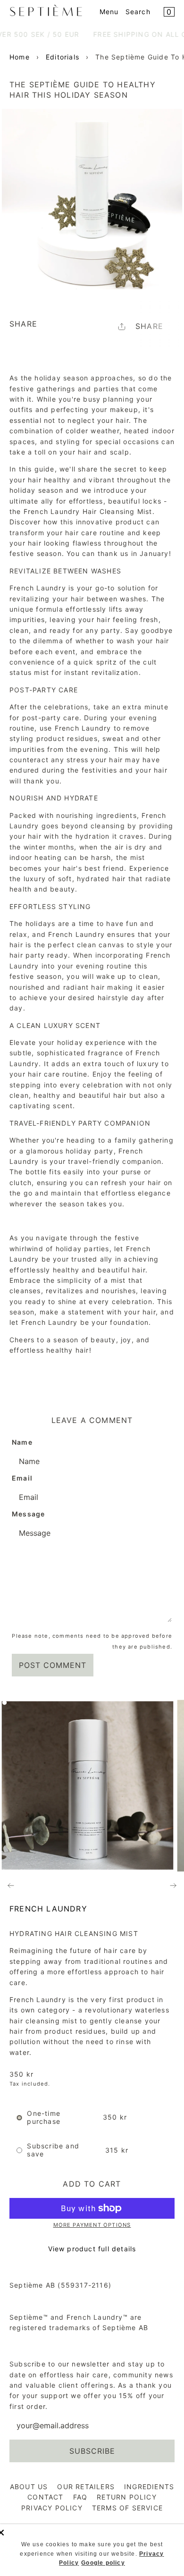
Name (22, 1442)
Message (28, 1514)
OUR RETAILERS (86, 2487)
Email (22, 1478)
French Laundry (48, 1909)
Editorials (63, 57)
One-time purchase (44, 2117)
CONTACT (45, 2497)
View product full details (92, 2249)
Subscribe (92, 2451)
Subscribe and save (53, 2150)
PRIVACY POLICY (52, 2508)
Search (138, 12)
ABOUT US (29, 2487)
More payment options (92, 2225)
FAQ (80, 2497)
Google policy (103, 2563)
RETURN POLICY (127, 2497)
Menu (109, 12)
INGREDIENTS (149, 2487)
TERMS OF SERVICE (127, 2508)
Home (20, 57)
